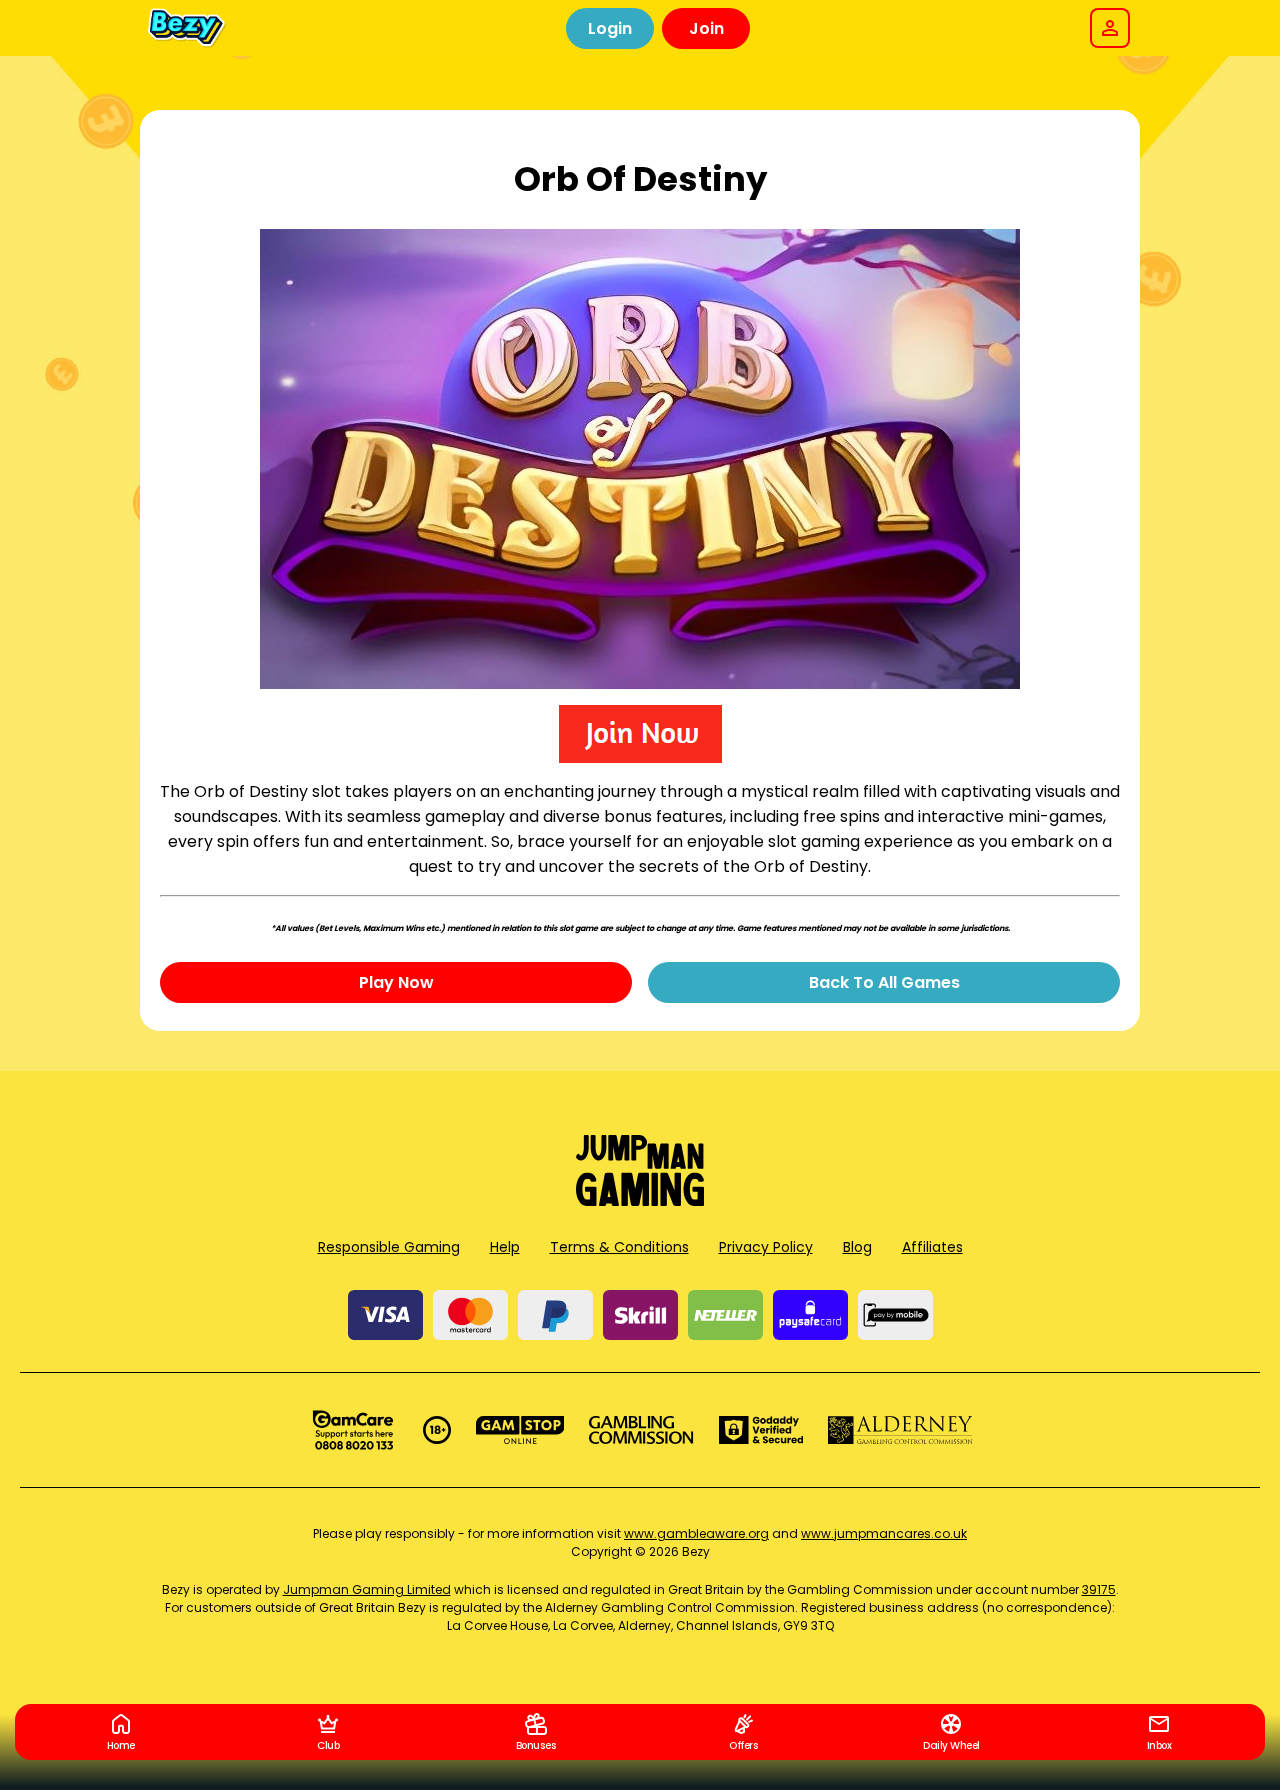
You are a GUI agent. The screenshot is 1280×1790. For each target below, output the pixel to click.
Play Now (396, 982)
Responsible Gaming (389, 1247)
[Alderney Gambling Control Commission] (900, 1430)
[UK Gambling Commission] (641, 1430)
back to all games (884, 982)
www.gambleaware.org (696, 1533)
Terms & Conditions (619, 1247)
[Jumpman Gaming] (640, 1200)
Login (610, 28)
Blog (857, 1247)
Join (706, 28)
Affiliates (932, 1247)
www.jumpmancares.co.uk (884, 1533)
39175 (1099, 1589)
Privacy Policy (766, 1247)
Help (505, 1247)
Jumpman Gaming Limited (367, 1589)
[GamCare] (353, 1430)
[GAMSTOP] (520, 1430)
